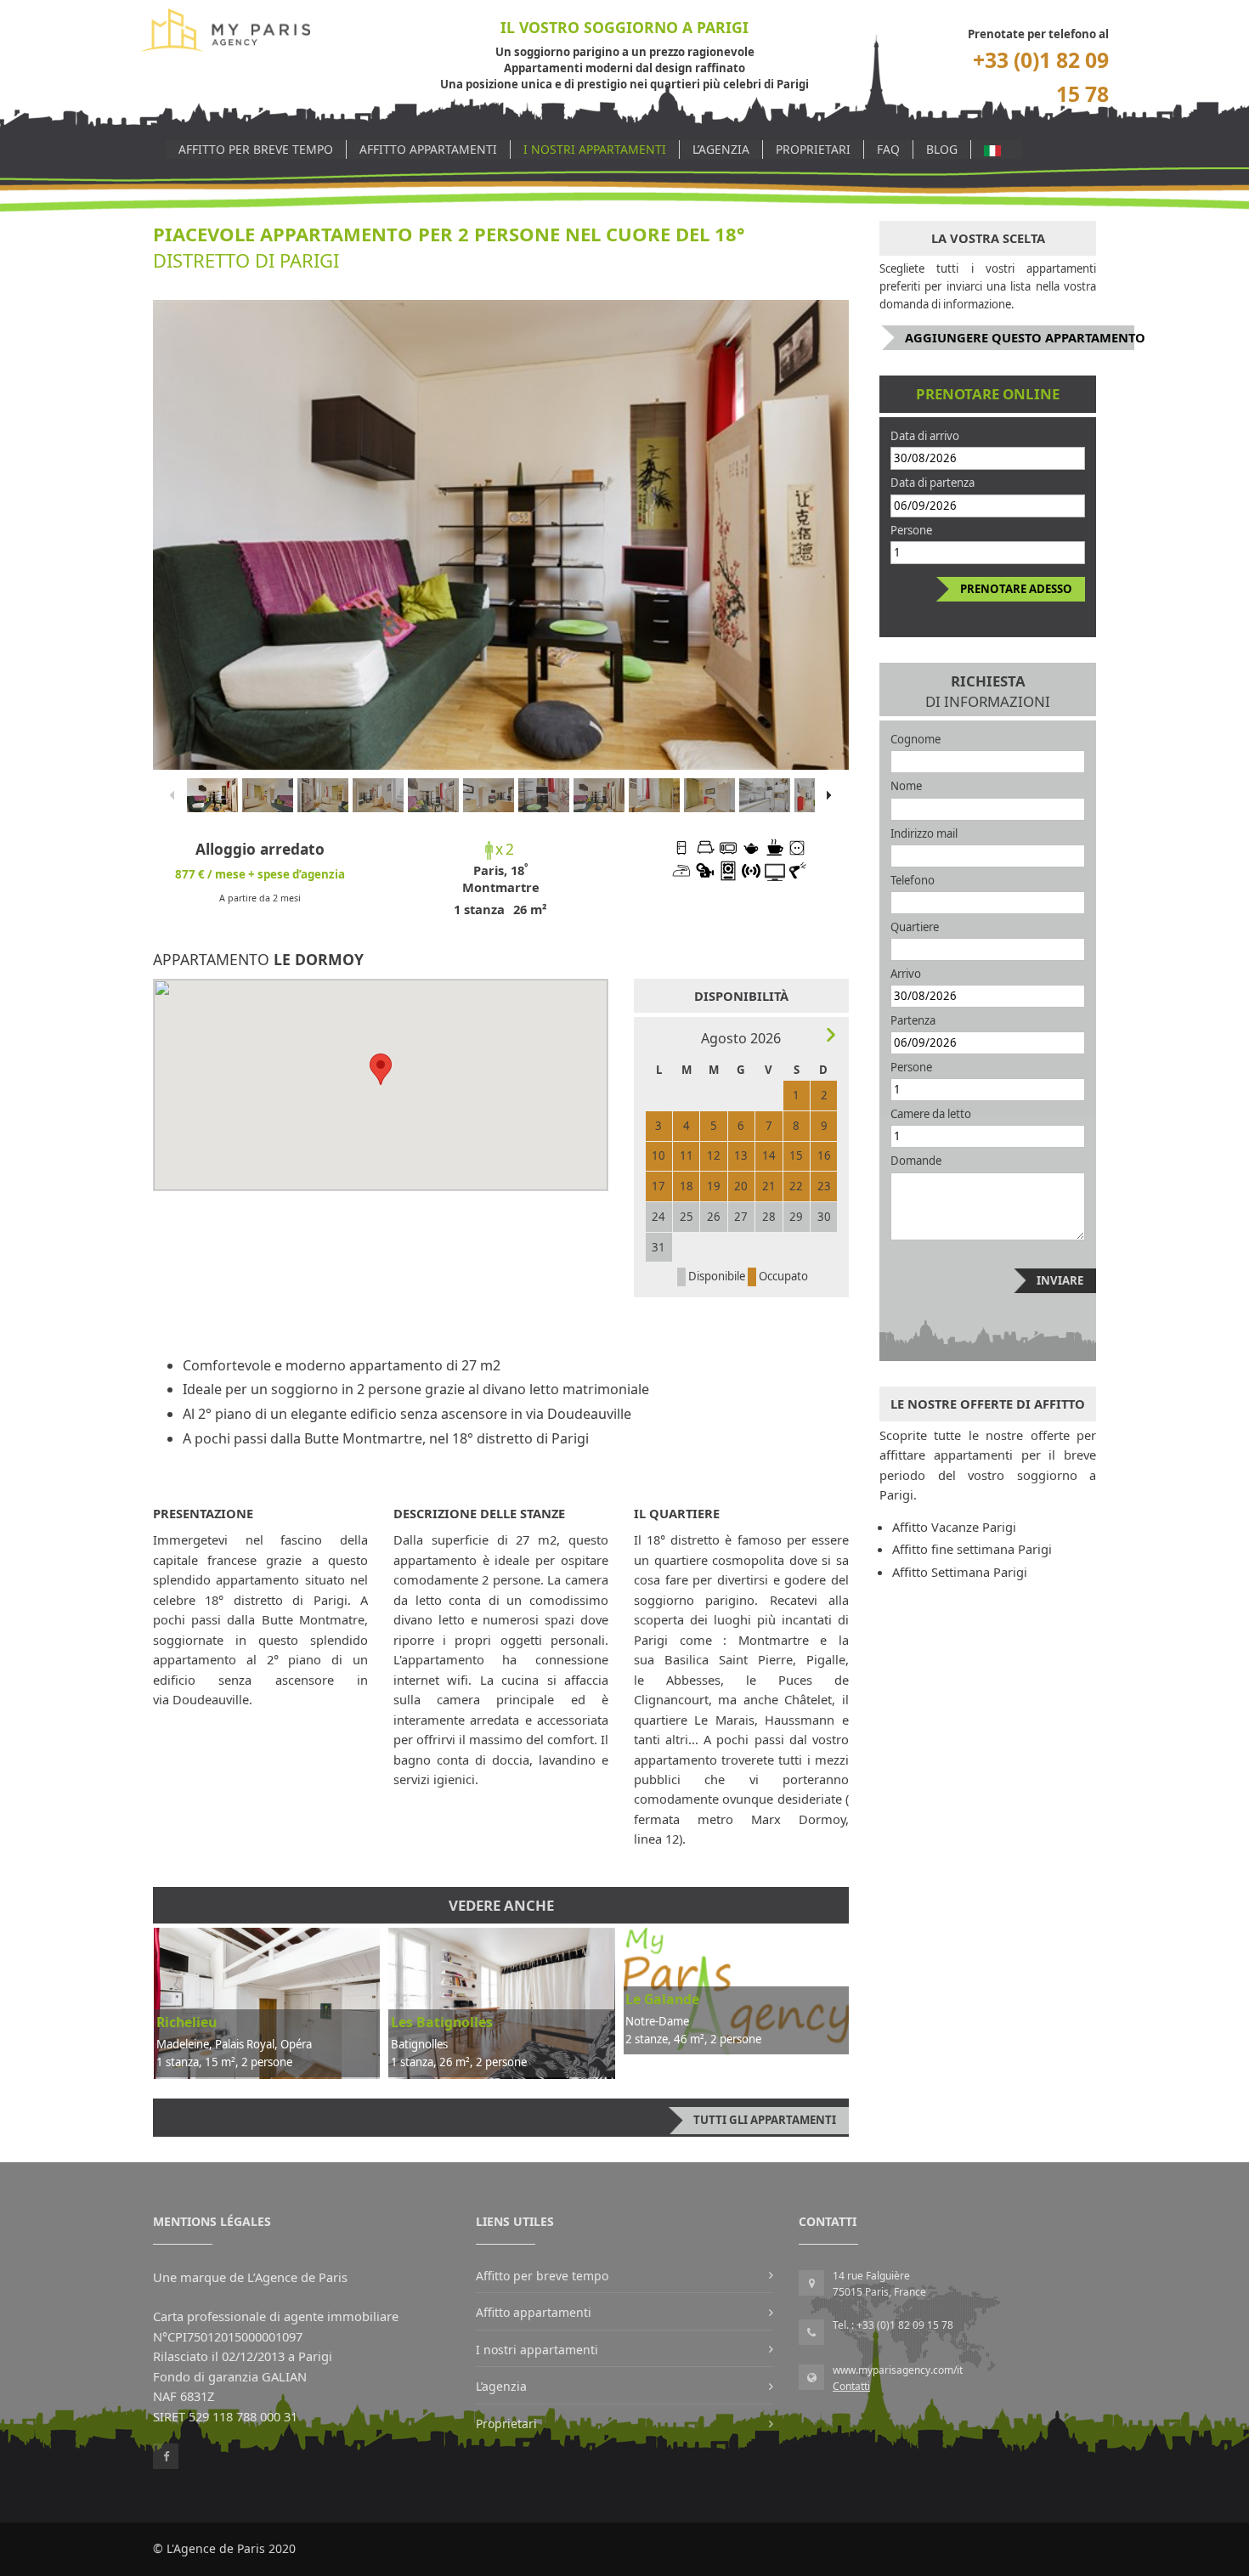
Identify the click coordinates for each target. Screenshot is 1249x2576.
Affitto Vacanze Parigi (954, 1527)
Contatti (851, 2386)
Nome (906, 786)
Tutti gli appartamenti (765, 2120)
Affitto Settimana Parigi (960, 1572)
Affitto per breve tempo (256, 149)
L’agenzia (721, 149)
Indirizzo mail (924, 833)
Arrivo (906, 974)
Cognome (916, 739)
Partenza (913, 1020)
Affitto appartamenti (428, 149)
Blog (942, 149)
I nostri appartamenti (595, 149)
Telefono (913, 880)
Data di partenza (933, 483)
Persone (911, 530)
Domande (916, 1161)
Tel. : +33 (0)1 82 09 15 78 (893, 2325)
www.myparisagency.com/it (898, 2370)
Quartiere (915, 927)
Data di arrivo (925, 436)
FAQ (888, 149)
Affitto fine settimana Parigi (972, 1549)
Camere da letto (931, 1114)
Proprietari (813, 149)
